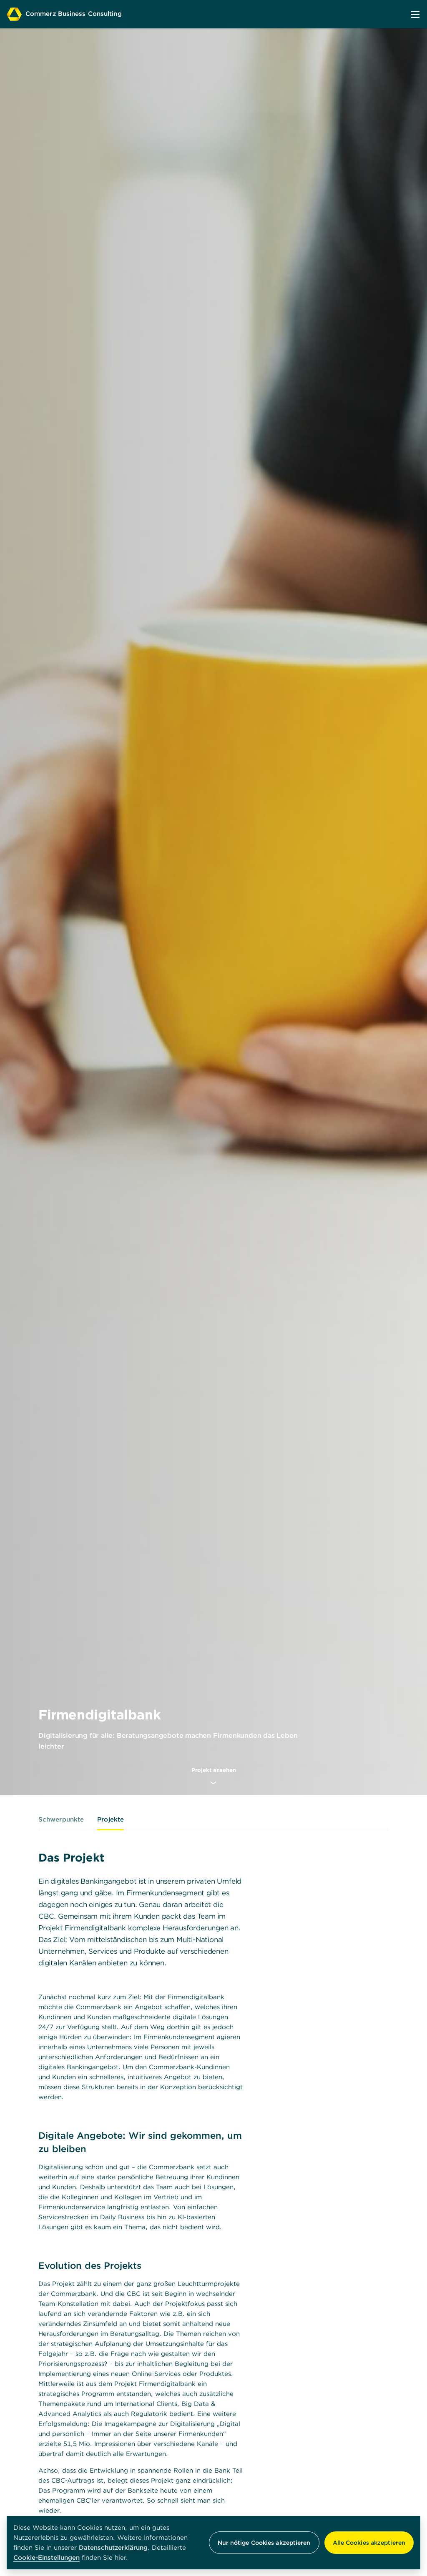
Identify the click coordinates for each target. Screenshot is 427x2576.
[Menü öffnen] (415, 14)
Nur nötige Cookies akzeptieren (264, 2543)
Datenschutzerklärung (113, 2547)
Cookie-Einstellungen (46, 2558)
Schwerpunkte (61, 1819)
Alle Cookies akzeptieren (369, 2543)
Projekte (111, 1819)
